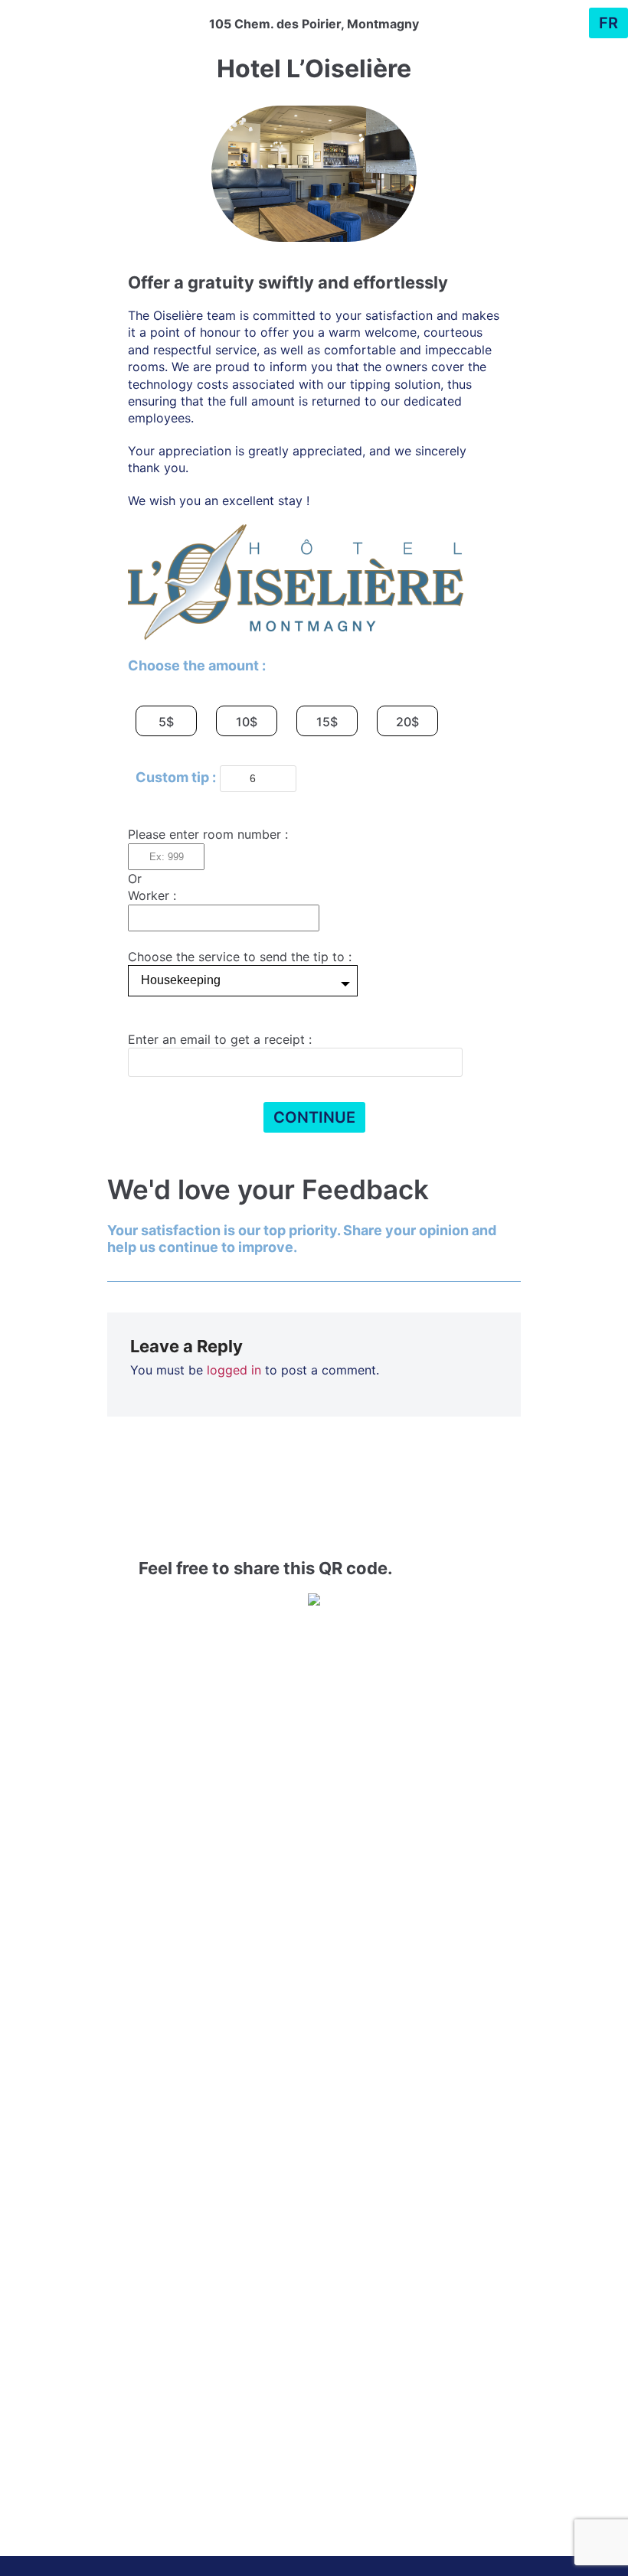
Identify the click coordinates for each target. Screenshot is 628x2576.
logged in (234, 1370)
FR (608, 23)
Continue (314, 1117)
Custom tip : (176, 777)
